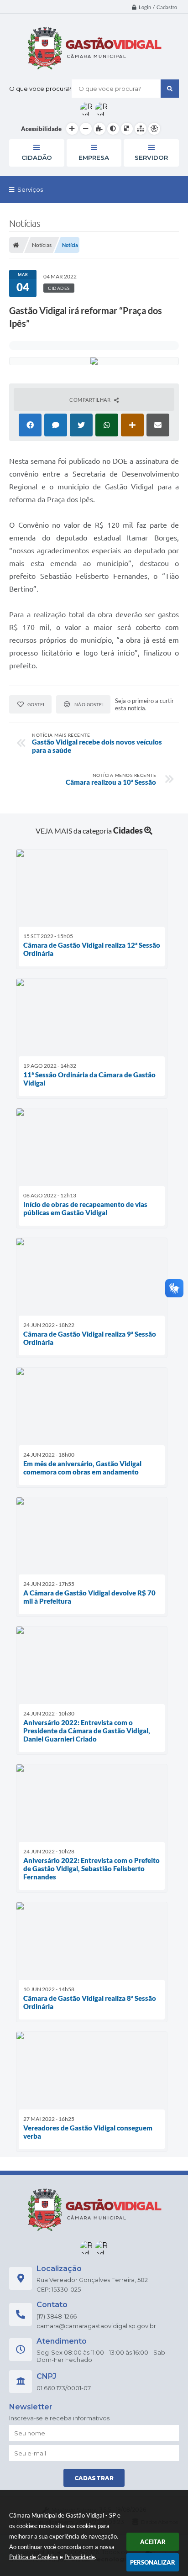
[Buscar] (170, 89)
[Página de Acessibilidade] (154, 129)
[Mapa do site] (141, 129)
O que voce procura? (40, 89)
